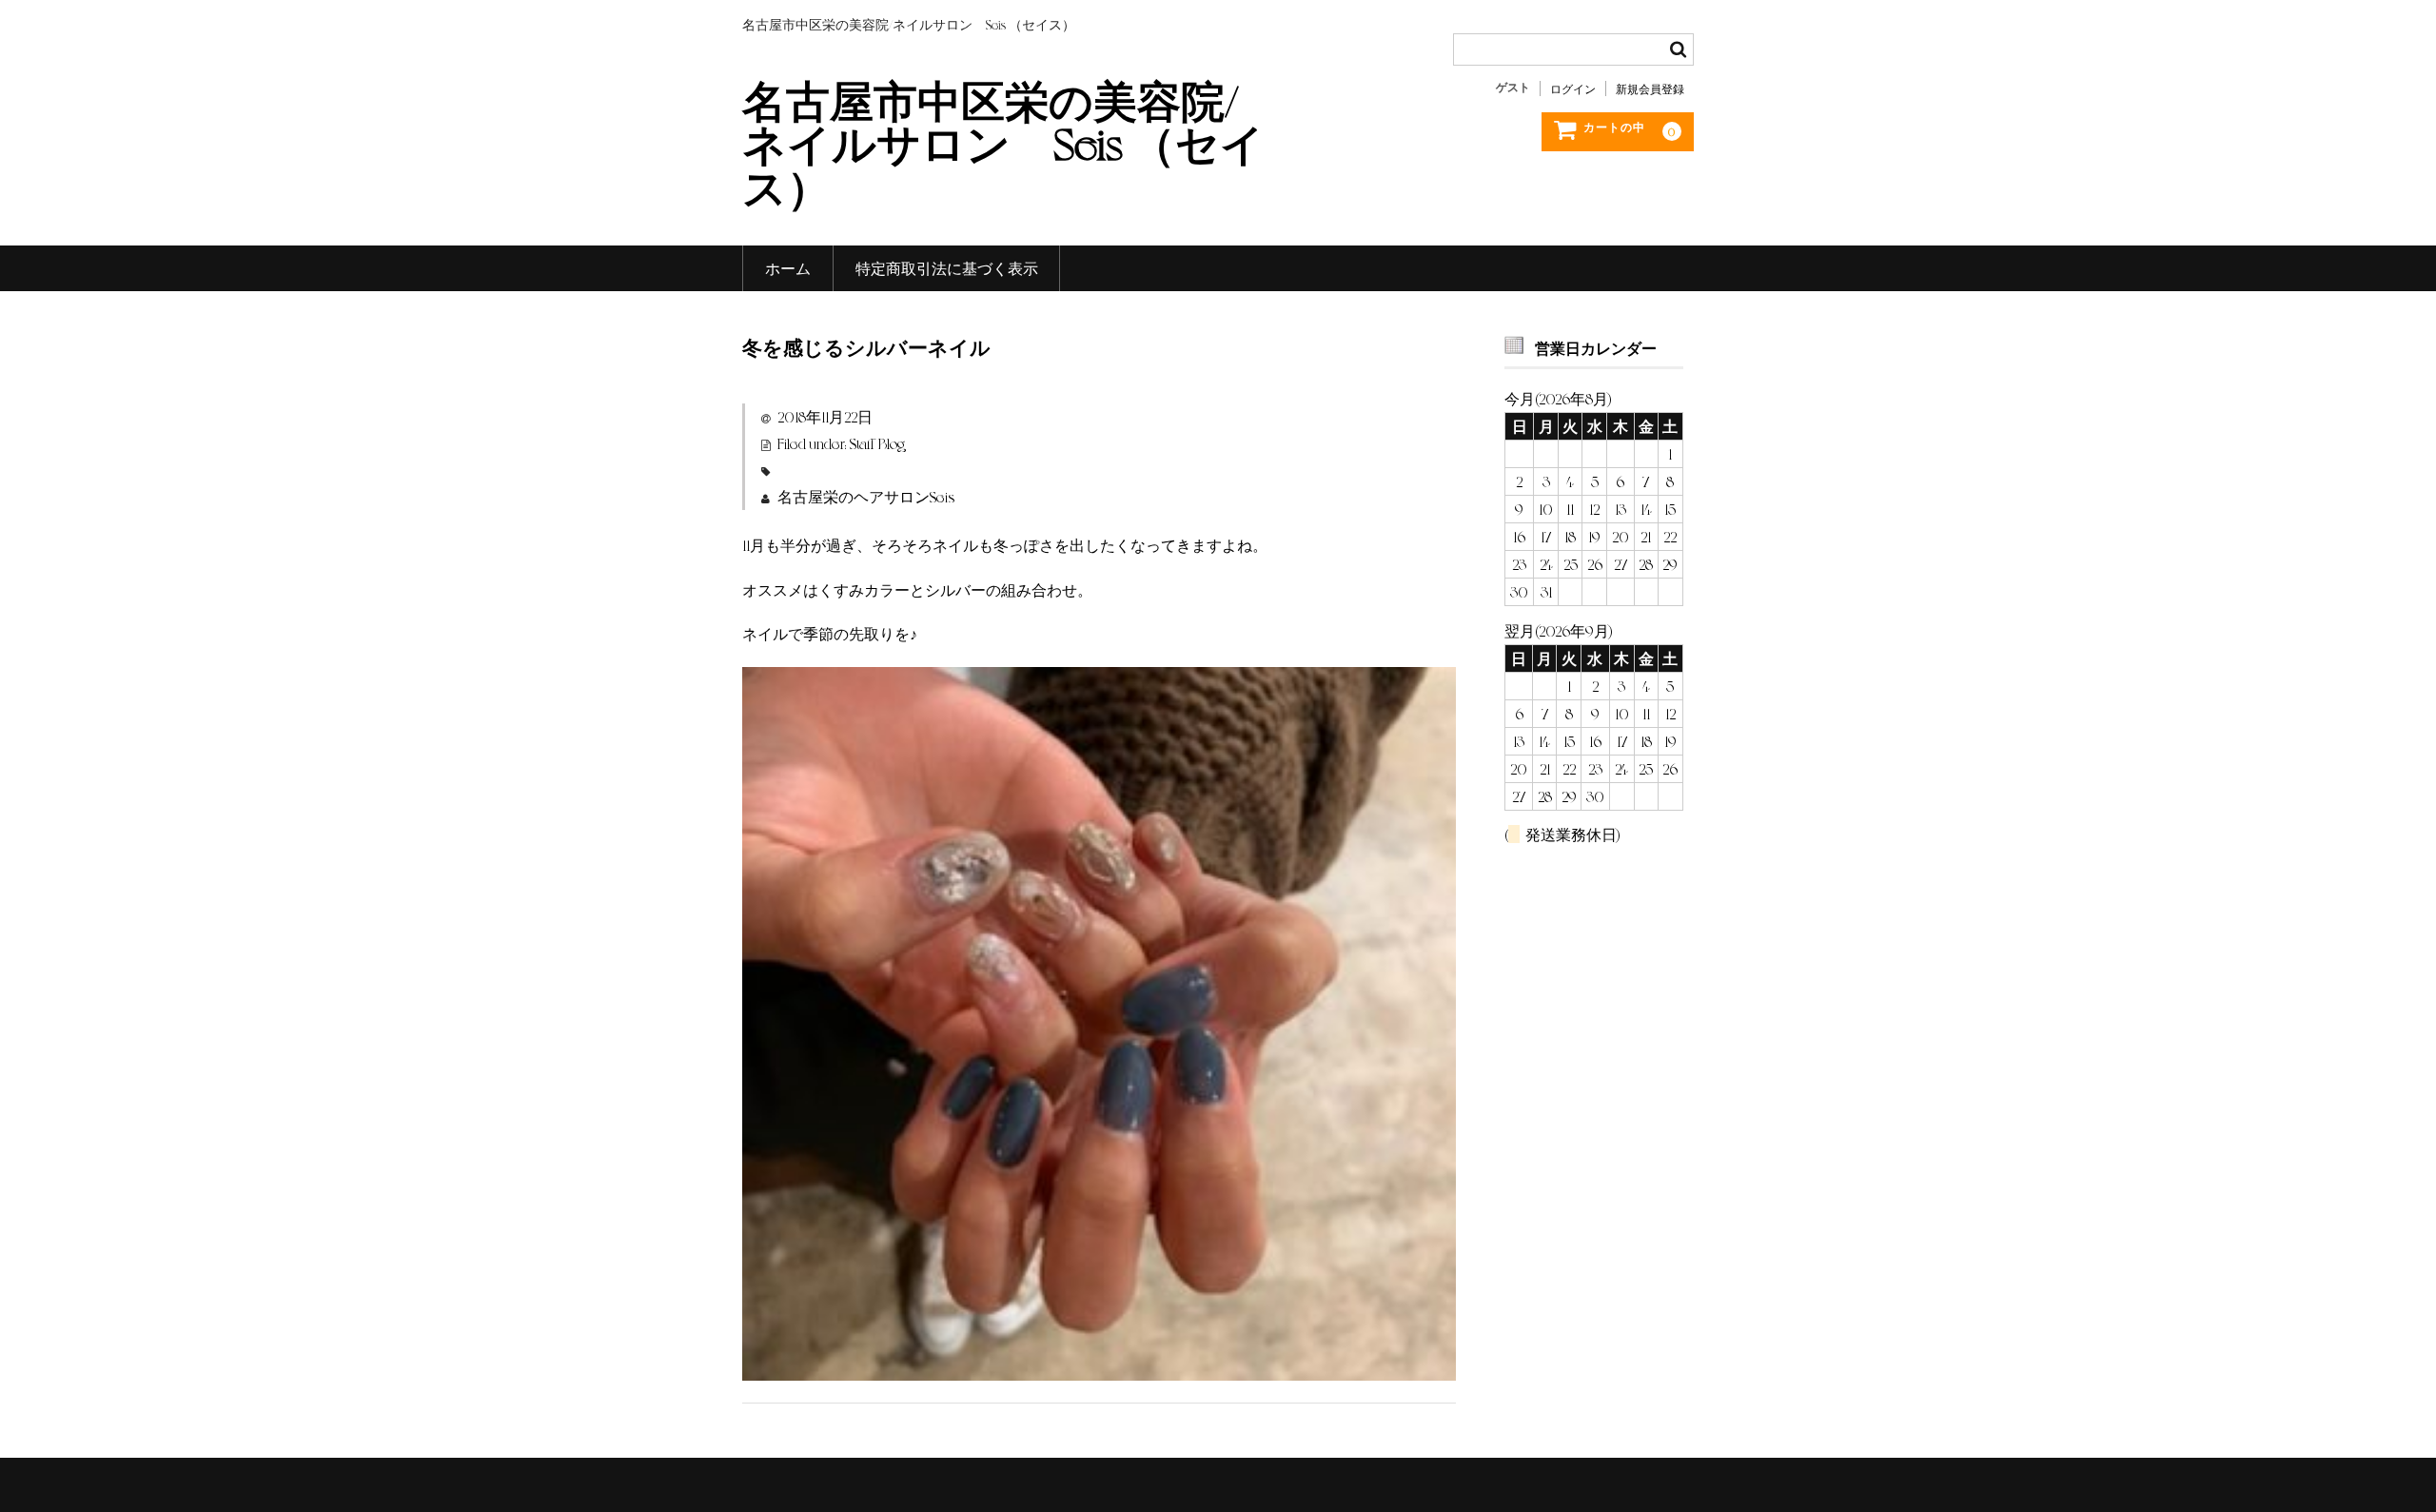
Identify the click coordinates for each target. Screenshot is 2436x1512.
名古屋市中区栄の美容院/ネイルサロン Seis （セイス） (1003, 142)
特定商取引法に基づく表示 (947, 268)
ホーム (788, 268)
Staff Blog (877, 443)
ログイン (1573, 88)
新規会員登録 (1650, 88)
